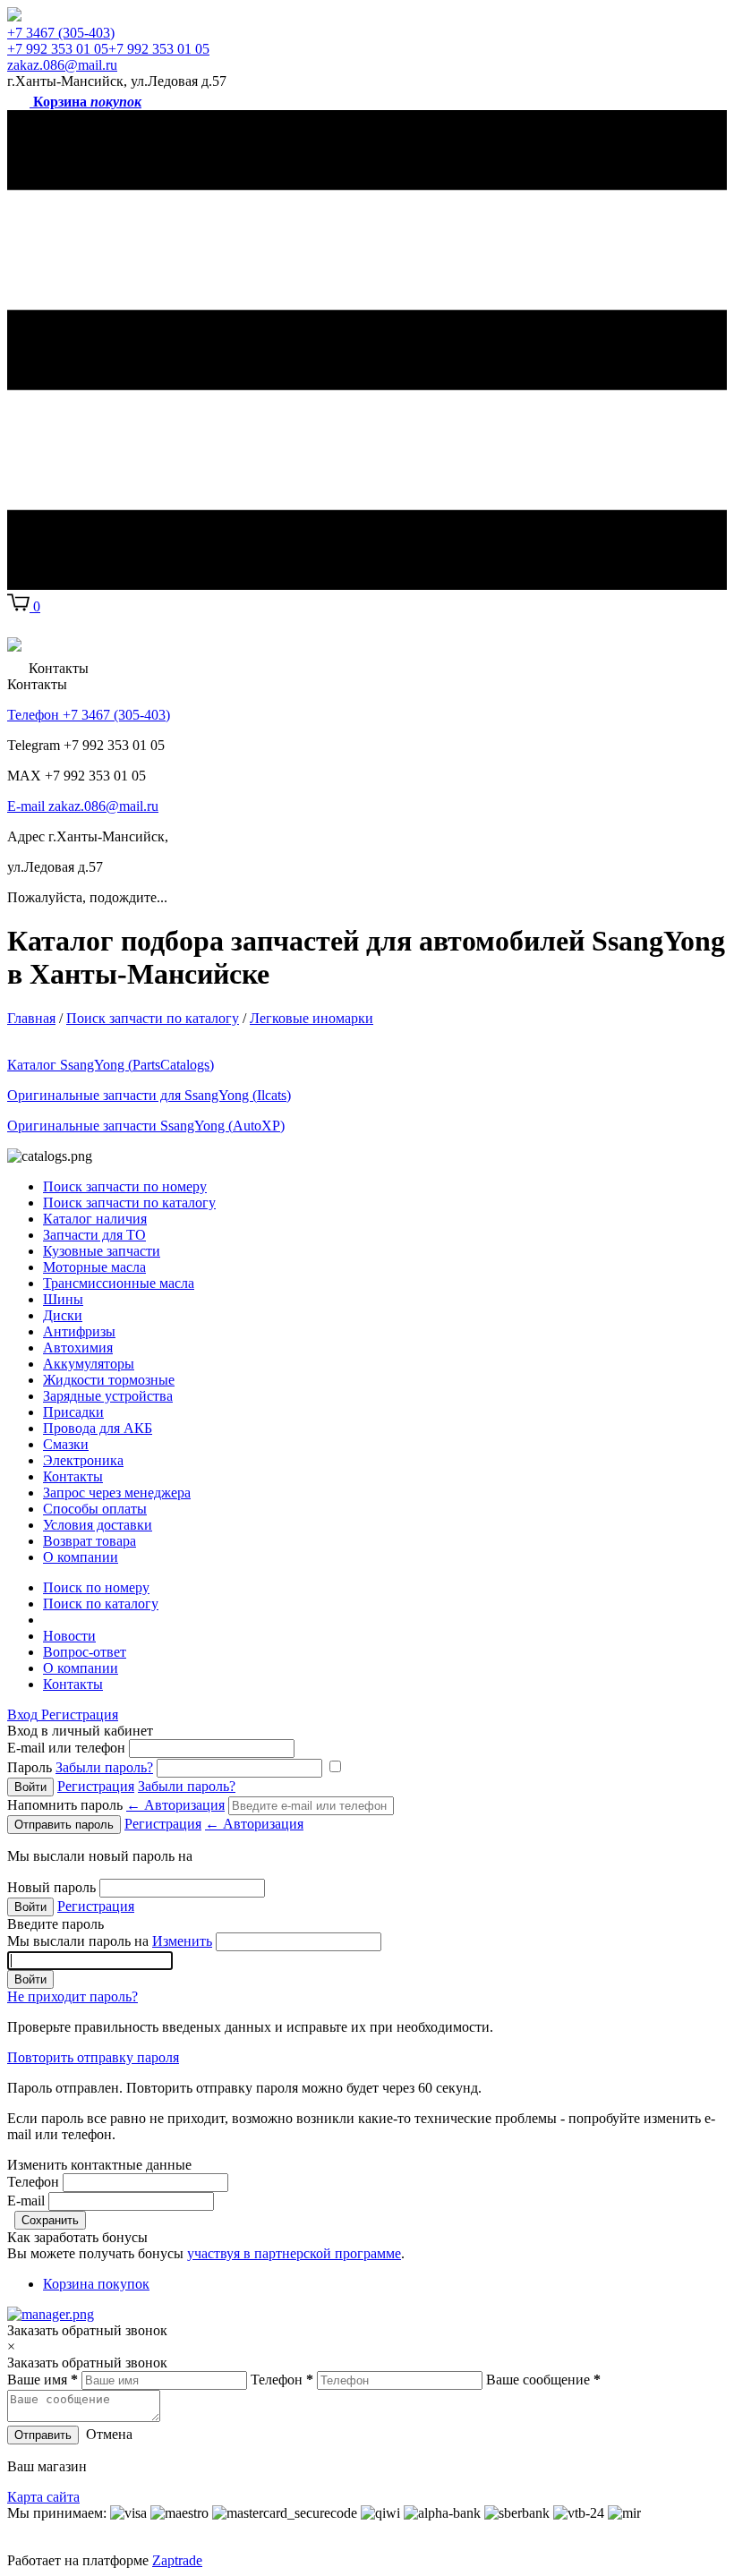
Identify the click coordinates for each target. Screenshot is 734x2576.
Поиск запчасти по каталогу (129, 1203)
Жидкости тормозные (109, 1380)
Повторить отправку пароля (93, 2057)
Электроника (83, 1460)
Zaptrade (177, 2560)
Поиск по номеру (96, 1587)
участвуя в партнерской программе (294, 2253)
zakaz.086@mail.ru (62, 65)
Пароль (80, 1767)
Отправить (43, 2435)
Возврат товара (90, 1541)
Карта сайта (43, 2497)
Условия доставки (98, 1525)
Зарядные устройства (108, 1396)
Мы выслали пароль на (110, 1941)
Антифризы (79, 1331)
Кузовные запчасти (102, 1251)
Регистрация (80, 1714)
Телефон (33, 2182)
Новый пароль (51, 1887)
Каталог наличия (95, 1219)
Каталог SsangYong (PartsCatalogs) (111, 1065)
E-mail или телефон (66, 1748)
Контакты (73, 1476)
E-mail (26, 2201)
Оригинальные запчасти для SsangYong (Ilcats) (149, 1095)
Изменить (182, 1941)
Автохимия (78, 1348)
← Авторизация (175, 1805)
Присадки (73, 1412)
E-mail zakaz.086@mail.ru (83, 806)
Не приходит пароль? (73, 1996)
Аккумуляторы (89, 1364)
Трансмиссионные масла (119, 1283)
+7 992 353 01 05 (58, 49)
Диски (63, 1315)
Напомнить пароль (116, 1805)
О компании (81, 1557)
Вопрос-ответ (85, 1652)
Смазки (66, 1444)
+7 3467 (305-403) (61, 33)
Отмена (109, 2434)
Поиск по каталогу (101, 1604)
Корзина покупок (96, 2284)
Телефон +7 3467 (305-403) (89, 715)
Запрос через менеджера (117, 1493)
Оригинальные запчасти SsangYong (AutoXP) (146, 1126)
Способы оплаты (95, 1509)
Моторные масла (94, 1267)
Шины (63, 1299)
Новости (69, 1636)
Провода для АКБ (98, 1428)
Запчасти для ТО (94, 1235)
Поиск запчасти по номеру (125, 1186)
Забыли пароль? (104, 1767)
